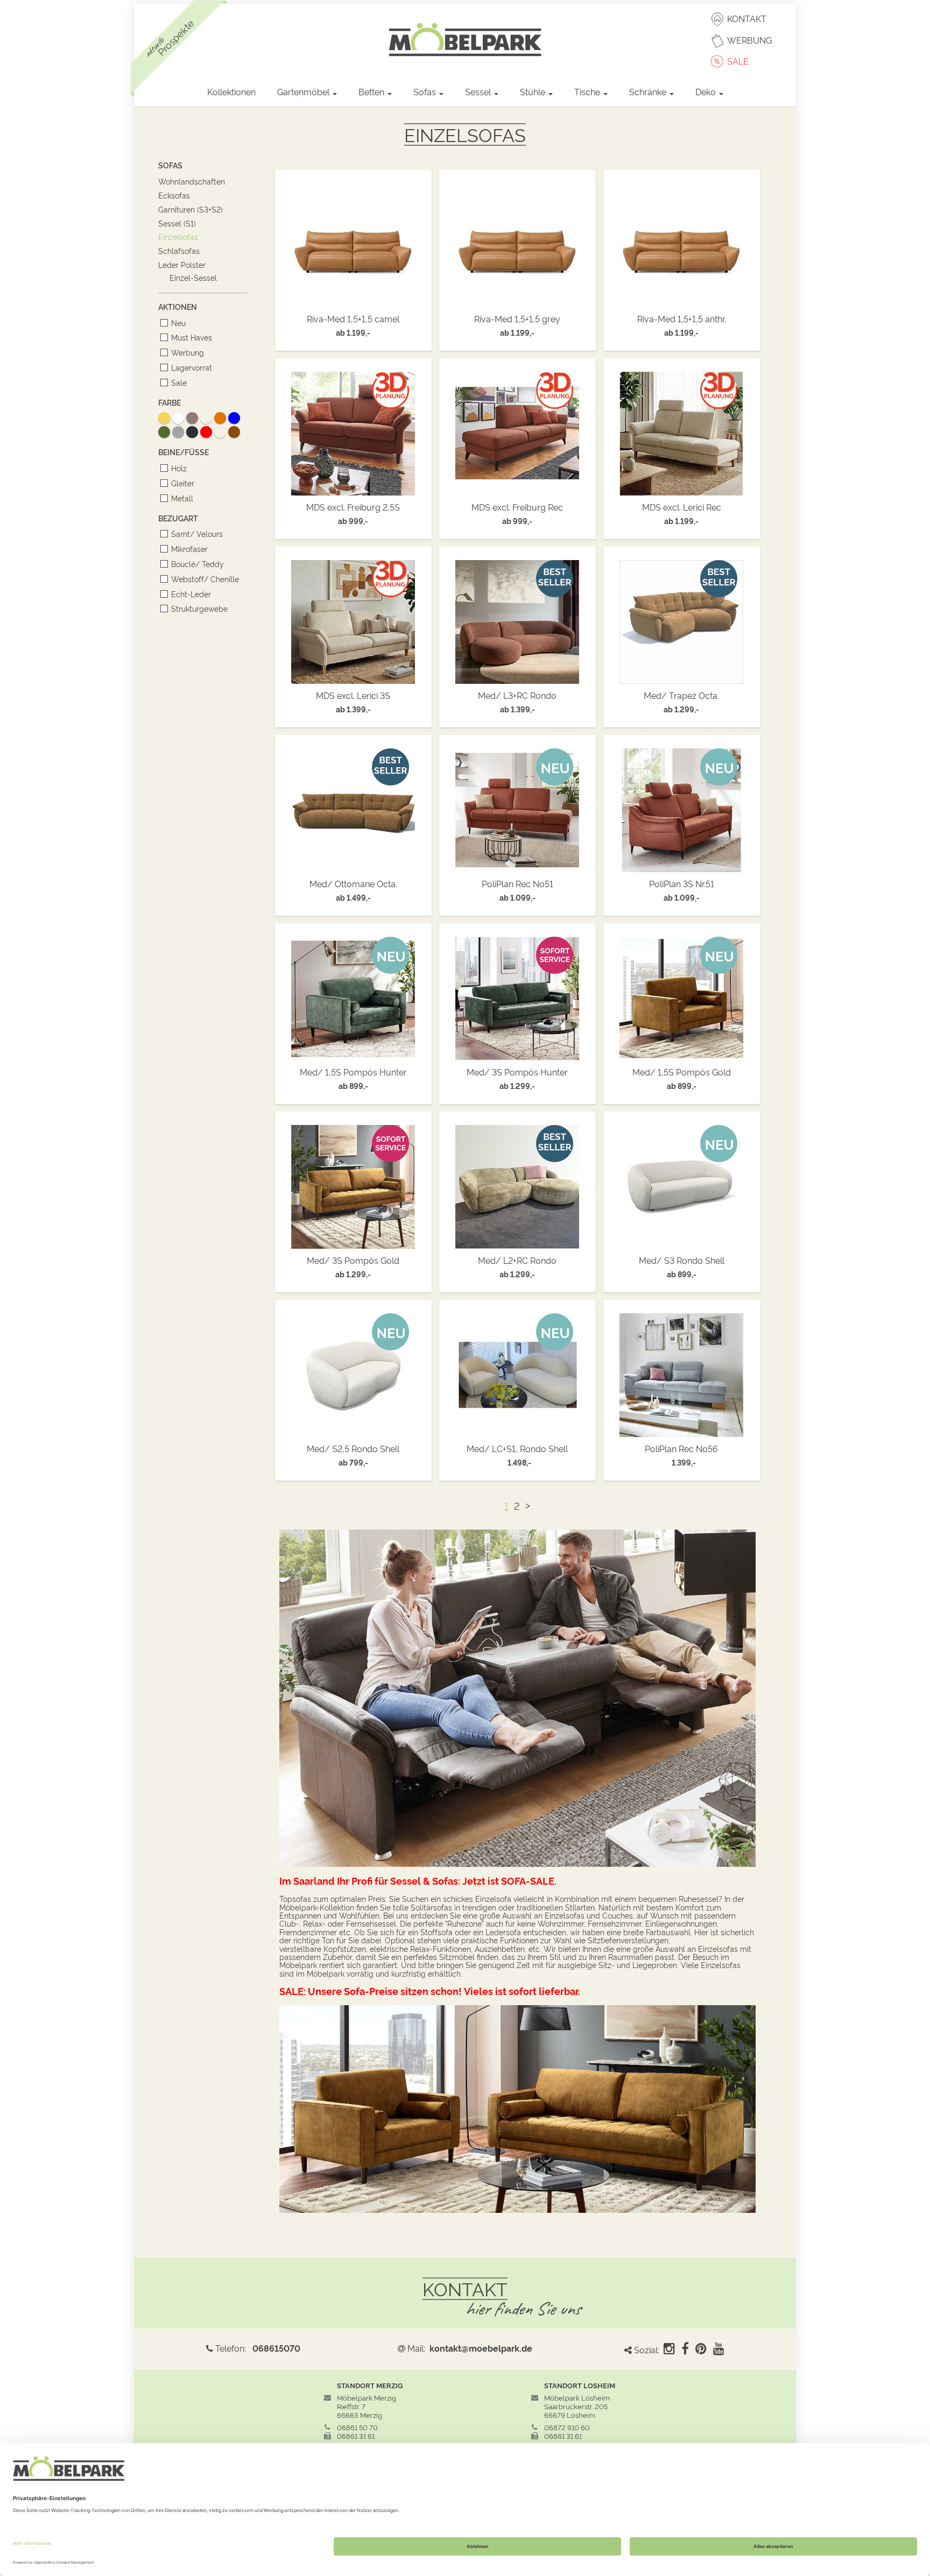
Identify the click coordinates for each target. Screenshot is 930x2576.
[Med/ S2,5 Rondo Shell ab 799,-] (353, 1372)
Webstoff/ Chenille (205, 579)
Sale (179, 382)
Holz (179, 468)
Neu (178, 323)
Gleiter (183, 483)
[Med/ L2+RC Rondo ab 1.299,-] (517, 1184)
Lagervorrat (192, 367)
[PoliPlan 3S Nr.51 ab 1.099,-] (682, 807)
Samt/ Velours (197, 533)
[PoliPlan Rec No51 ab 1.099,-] (517, 807)
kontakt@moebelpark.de (481, 2348)
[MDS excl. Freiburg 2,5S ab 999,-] (353, 430)
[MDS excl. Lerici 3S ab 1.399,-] (353, 619)
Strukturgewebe (199, 608)
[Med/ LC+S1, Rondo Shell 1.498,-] (517, 1372)
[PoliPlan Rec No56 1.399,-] (682, 1372)
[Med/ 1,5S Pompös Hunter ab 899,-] (353, 995)
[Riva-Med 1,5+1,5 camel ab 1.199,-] (353, 242)
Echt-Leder (191, 594)
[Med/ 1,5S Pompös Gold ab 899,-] (682, 995)
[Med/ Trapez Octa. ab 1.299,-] (682, 619)
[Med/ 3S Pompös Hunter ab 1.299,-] (517, 995)
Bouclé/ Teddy (198, 564)
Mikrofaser (189, 549)
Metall (182, 498)
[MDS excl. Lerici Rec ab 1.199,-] (682, 430)
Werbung (188, 352)
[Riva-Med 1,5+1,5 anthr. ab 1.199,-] (682, 242)
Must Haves (192, 337)
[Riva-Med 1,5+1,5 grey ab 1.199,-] (517, 242)
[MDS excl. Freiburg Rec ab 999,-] (517, 430)
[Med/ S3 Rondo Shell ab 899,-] (682, 1184)
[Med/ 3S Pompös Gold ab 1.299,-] (353, 1184)
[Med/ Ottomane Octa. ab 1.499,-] (353, 807)
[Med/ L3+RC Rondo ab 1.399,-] (517, 619)
